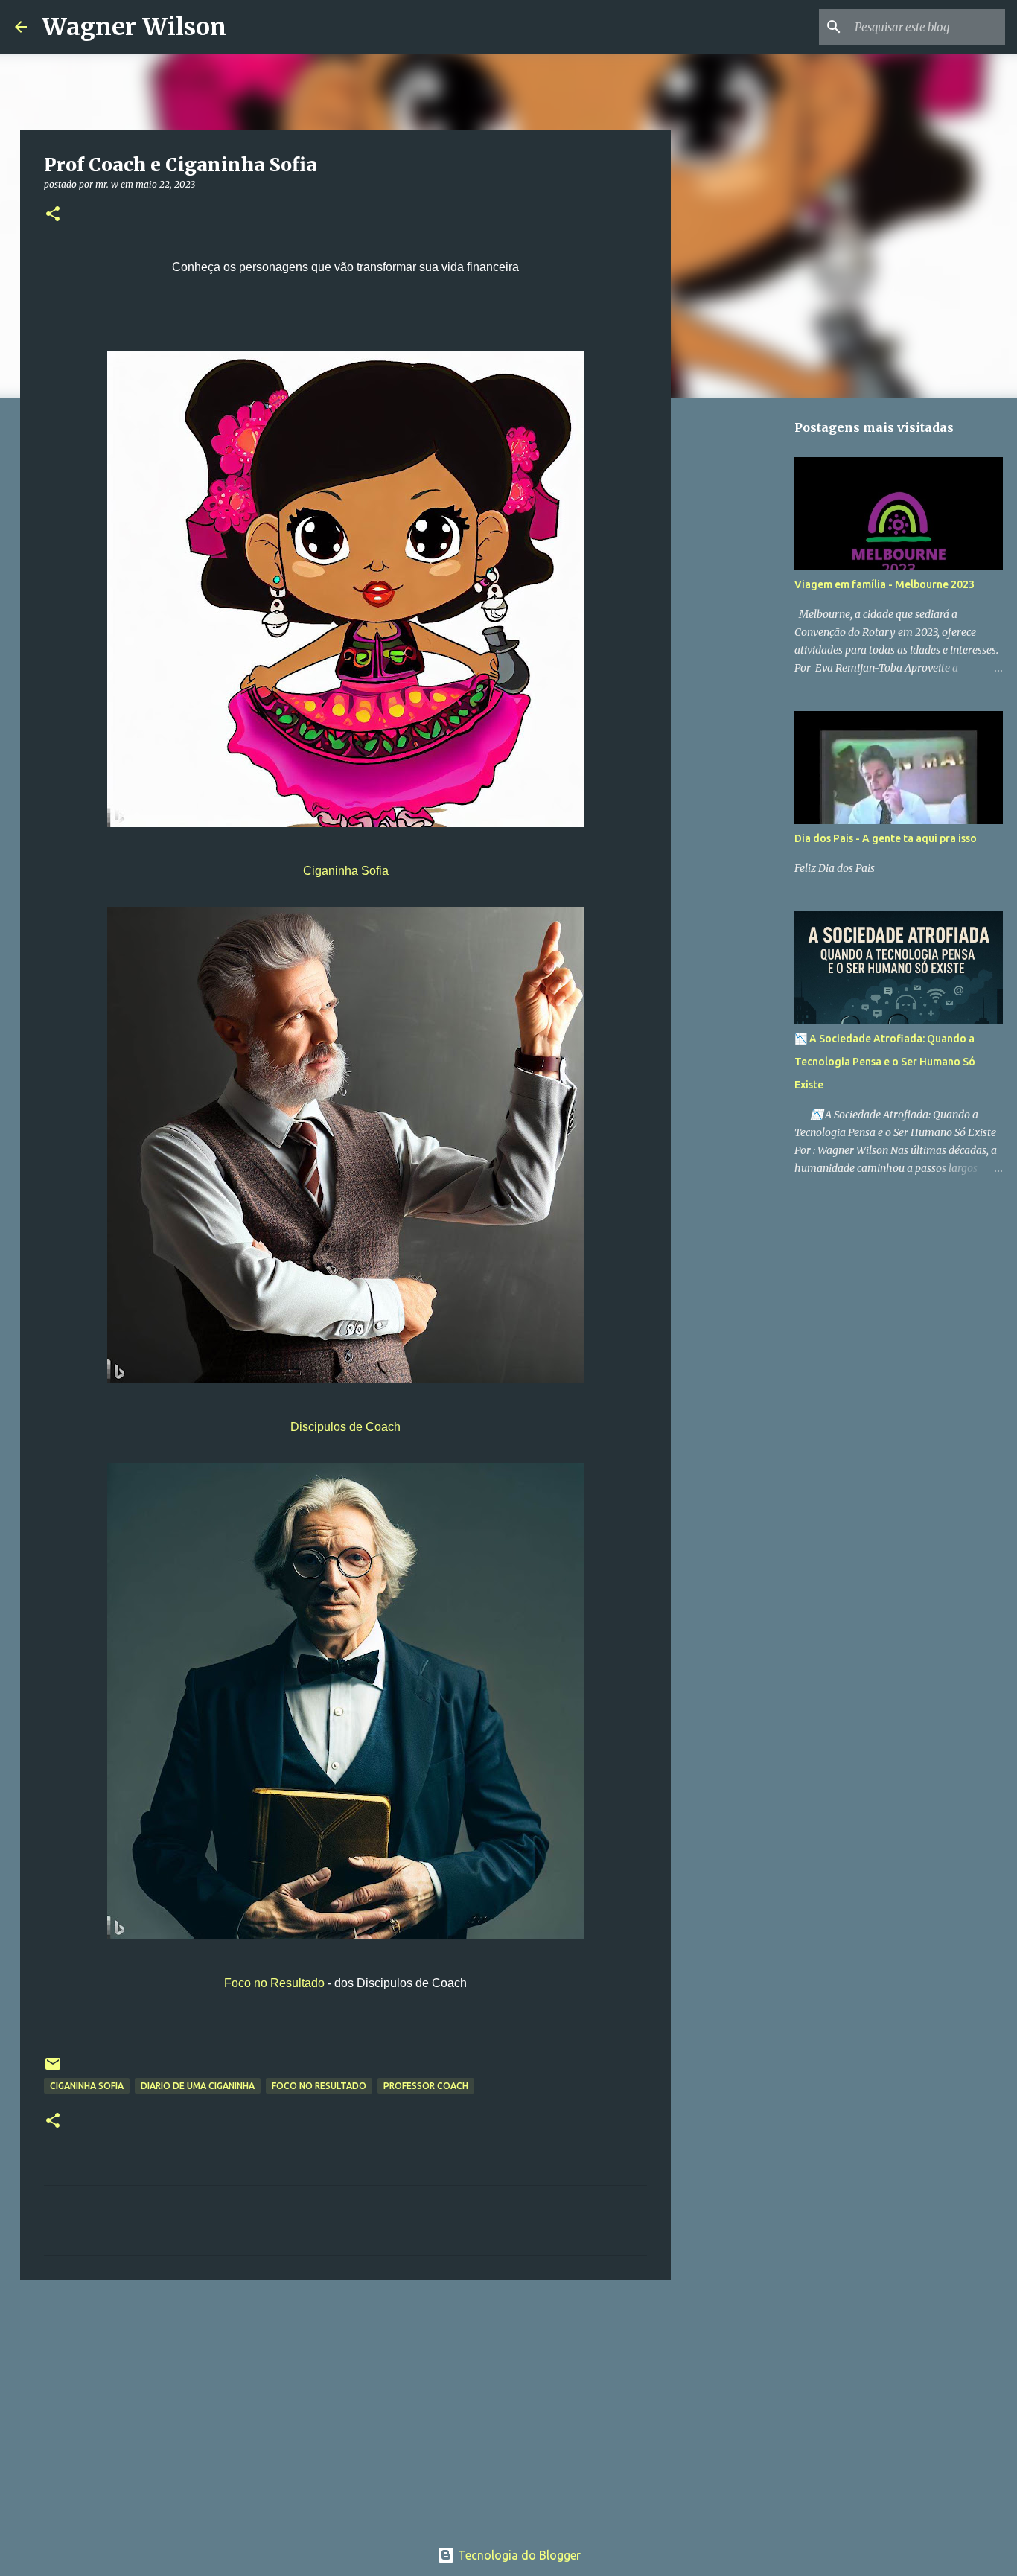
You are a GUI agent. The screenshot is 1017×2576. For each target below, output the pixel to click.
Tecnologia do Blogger (518, 2555)
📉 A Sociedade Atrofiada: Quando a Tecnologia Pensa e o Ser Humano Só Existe (885, 1062)
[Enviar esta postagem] (53, 2069)
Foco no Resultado (274, 1983)
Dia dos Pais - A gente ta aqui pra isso (886, 838)
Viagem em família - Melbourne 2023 (884, 584)
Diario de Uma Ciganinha (198, 2086)
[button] (53, 215)
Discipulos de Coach (345, 1427)
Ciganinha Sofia (346, 871)
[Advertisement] (345, 2406)
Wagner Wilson (134, 27)
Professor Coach (426, 2086)
